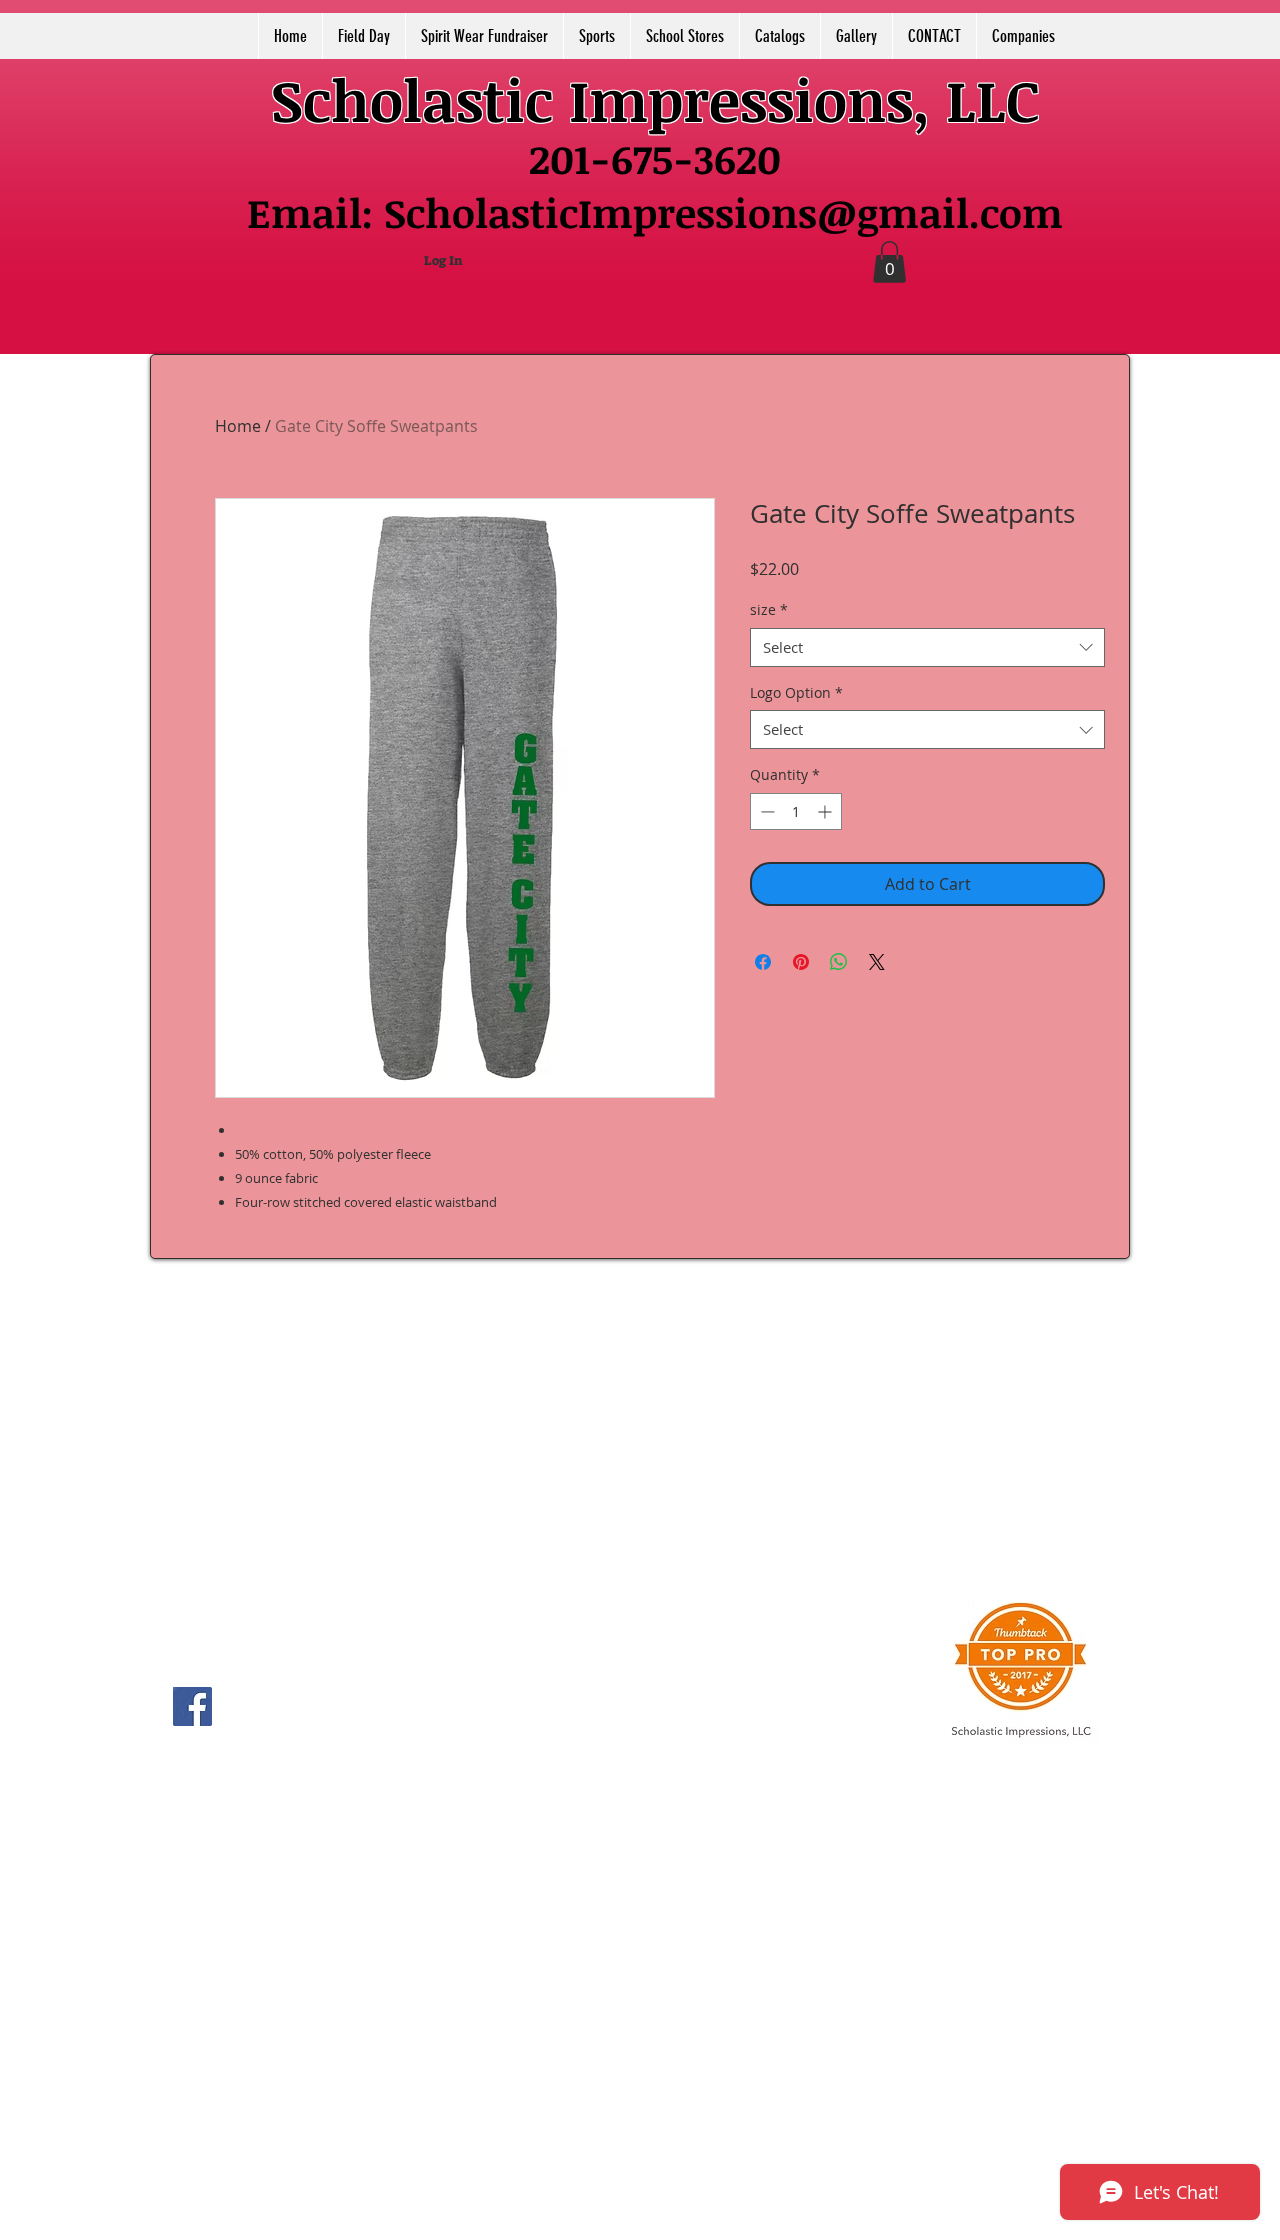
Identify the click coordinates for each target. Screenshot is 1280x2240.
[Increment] (826, 811)
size (769, 609)
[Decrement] (765, 811)
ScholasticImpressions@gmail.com (723, 212)
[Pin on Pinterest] (801, 962)
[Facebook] (192, 1706)
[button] (889, 262)
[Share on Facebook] (763, 962)
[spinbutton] (796, 811)
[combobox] (927, 647)
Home (238, 426)
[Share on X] (877, 962)
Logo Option (796, 692)
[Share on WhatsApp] (839, 962)
